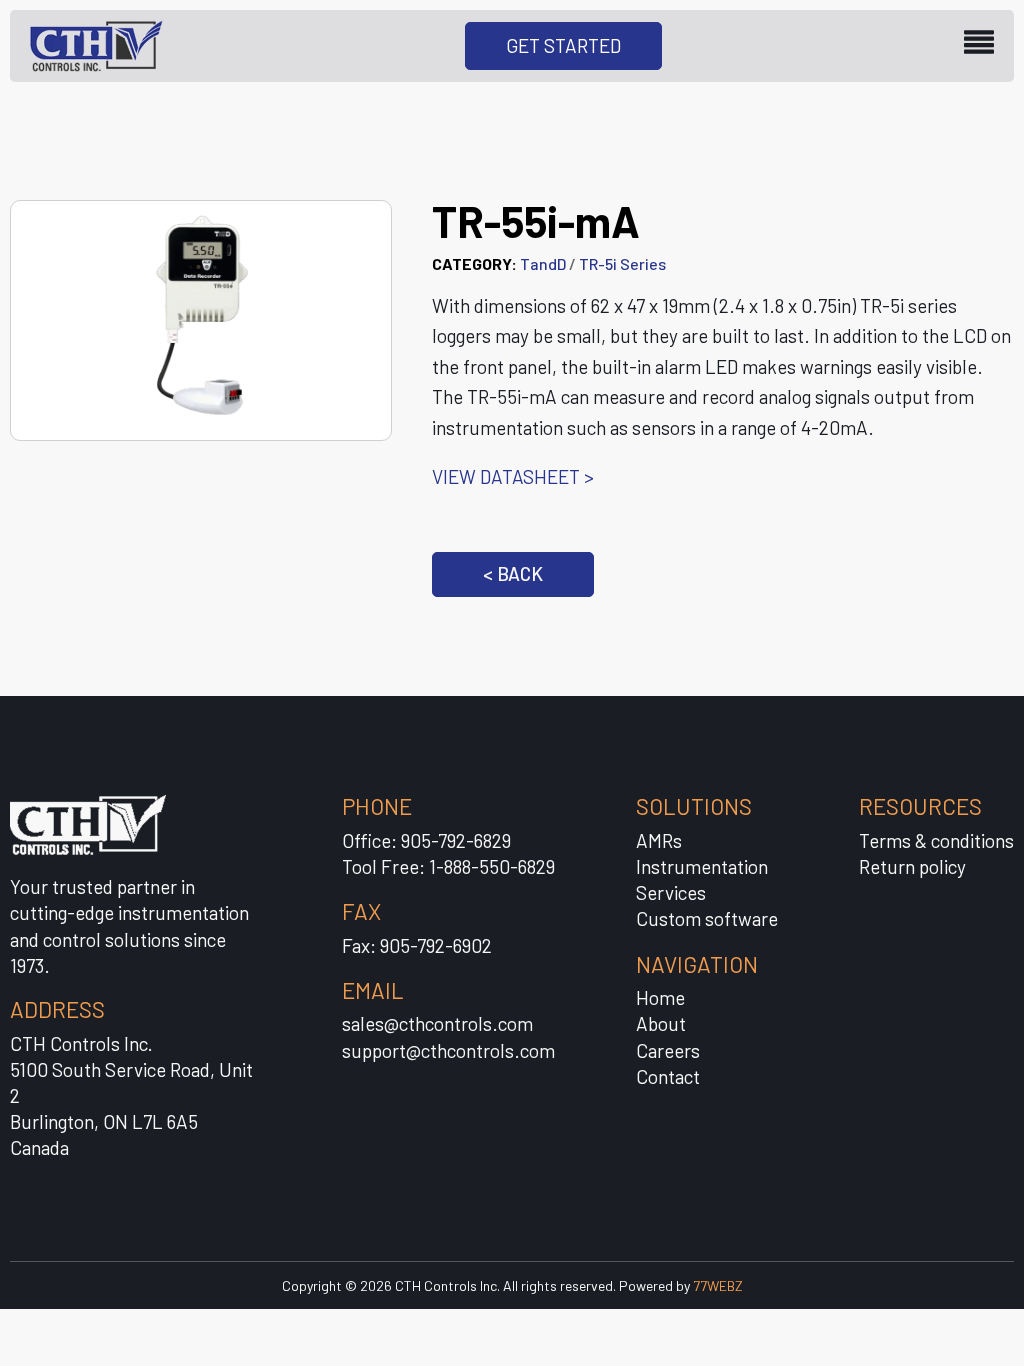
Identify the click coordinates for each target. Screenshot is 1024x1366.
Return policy (912, 866)
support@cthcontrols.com (448, 1050)
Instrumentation (702, 866)
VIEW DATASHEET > (513, 476)
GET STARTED (563, 45)
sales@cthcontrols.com (437, 1023)
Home (660, 997)
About (661, 1023)
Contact (668, 1076)
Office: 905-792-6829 (426, 840)
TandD (543, 263)
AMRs (659, 840)
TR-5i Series (622, 263)
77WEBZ (718, 1285)
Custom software (707, 918)
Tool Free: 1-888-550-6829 (448, 866)
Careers (668, 1050)
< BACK (513, 573)
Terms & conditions (936, 840)
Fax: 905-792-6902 (417, 945)
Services (671, 892)
